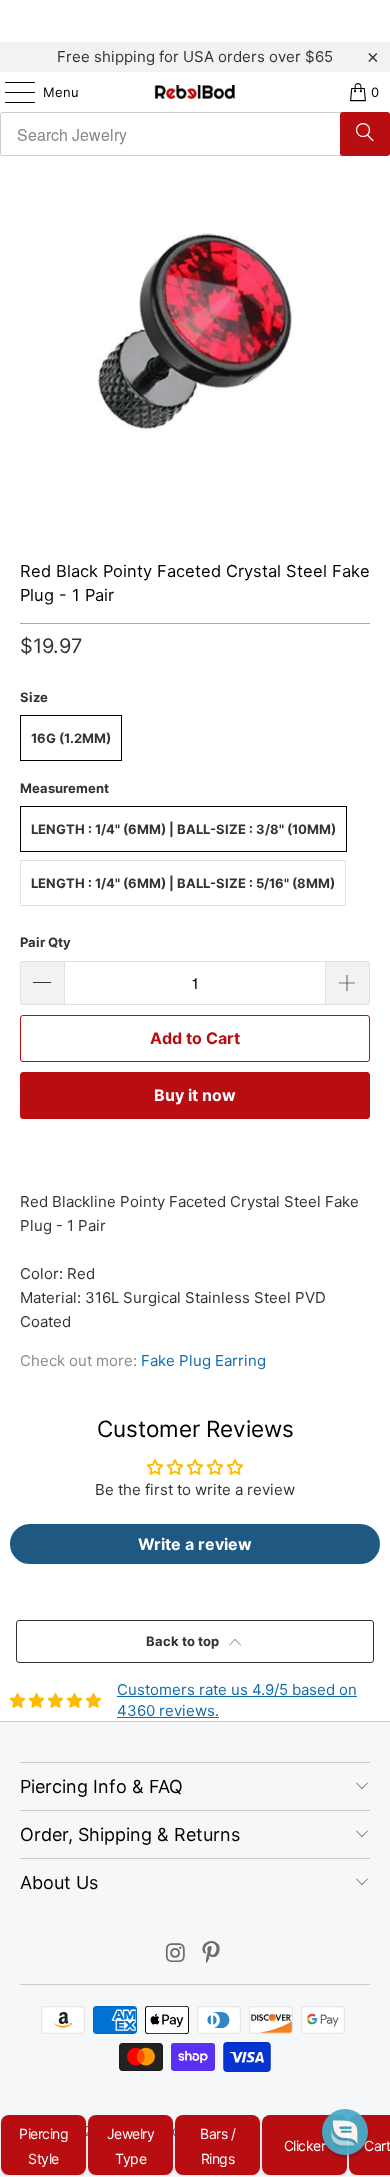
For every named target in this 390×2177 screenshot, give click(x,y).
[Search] (365, 134)
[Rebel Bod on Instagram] (176, 1954)
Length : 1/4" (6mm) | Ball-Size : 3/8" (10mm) (183, 829)
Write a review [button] (195, 1544)
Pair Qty (45, 942)
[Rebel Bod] (195, 92)
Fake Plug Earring (203, 1360)
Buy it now (195, 1095)
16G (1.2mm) (71, 738)
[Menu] (10, 92)
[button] (345, 2132)
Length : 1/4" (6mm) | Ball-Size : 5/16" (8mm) (183, 883)
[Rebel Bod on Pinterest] (212, 1954)
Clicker (305, 2145)
